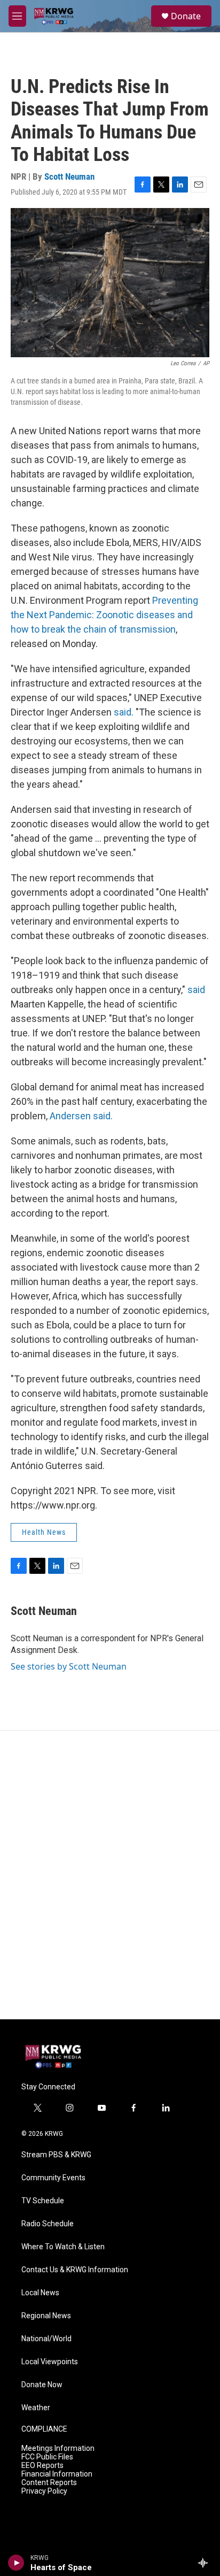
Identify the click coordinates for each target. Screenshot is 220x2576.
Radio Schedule (48, 2224)
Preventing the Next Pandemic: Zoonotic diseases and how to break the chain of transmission (104, 615)
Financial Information (57, 2474)
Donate (186, 16)
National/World (46, 2339)
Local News (40, 2293)
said (196, 990)
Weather (36, 2408)
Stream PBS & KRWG (56, 2155)
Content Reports (49, 2483)
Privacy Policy (44, 2491)
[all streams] (206, 2563)
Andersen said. (81, 1116)
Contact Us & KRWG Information (75, 2270)
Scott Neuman (69, 176)
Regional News (46, 2316)
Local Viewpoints (50, 2362)
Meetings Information (58, 2448)
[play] (16, 2563)
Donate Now (42, 2385)
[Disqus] (110, 1875)
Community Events (53, 2178)
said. (124, 712)
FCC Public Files (47, 2457)
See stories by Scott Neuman (69, 1666)
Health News (44, 1532)
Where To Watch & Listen (63, 2247)
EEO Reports (42, 2466)
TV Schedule (43, 2201)
